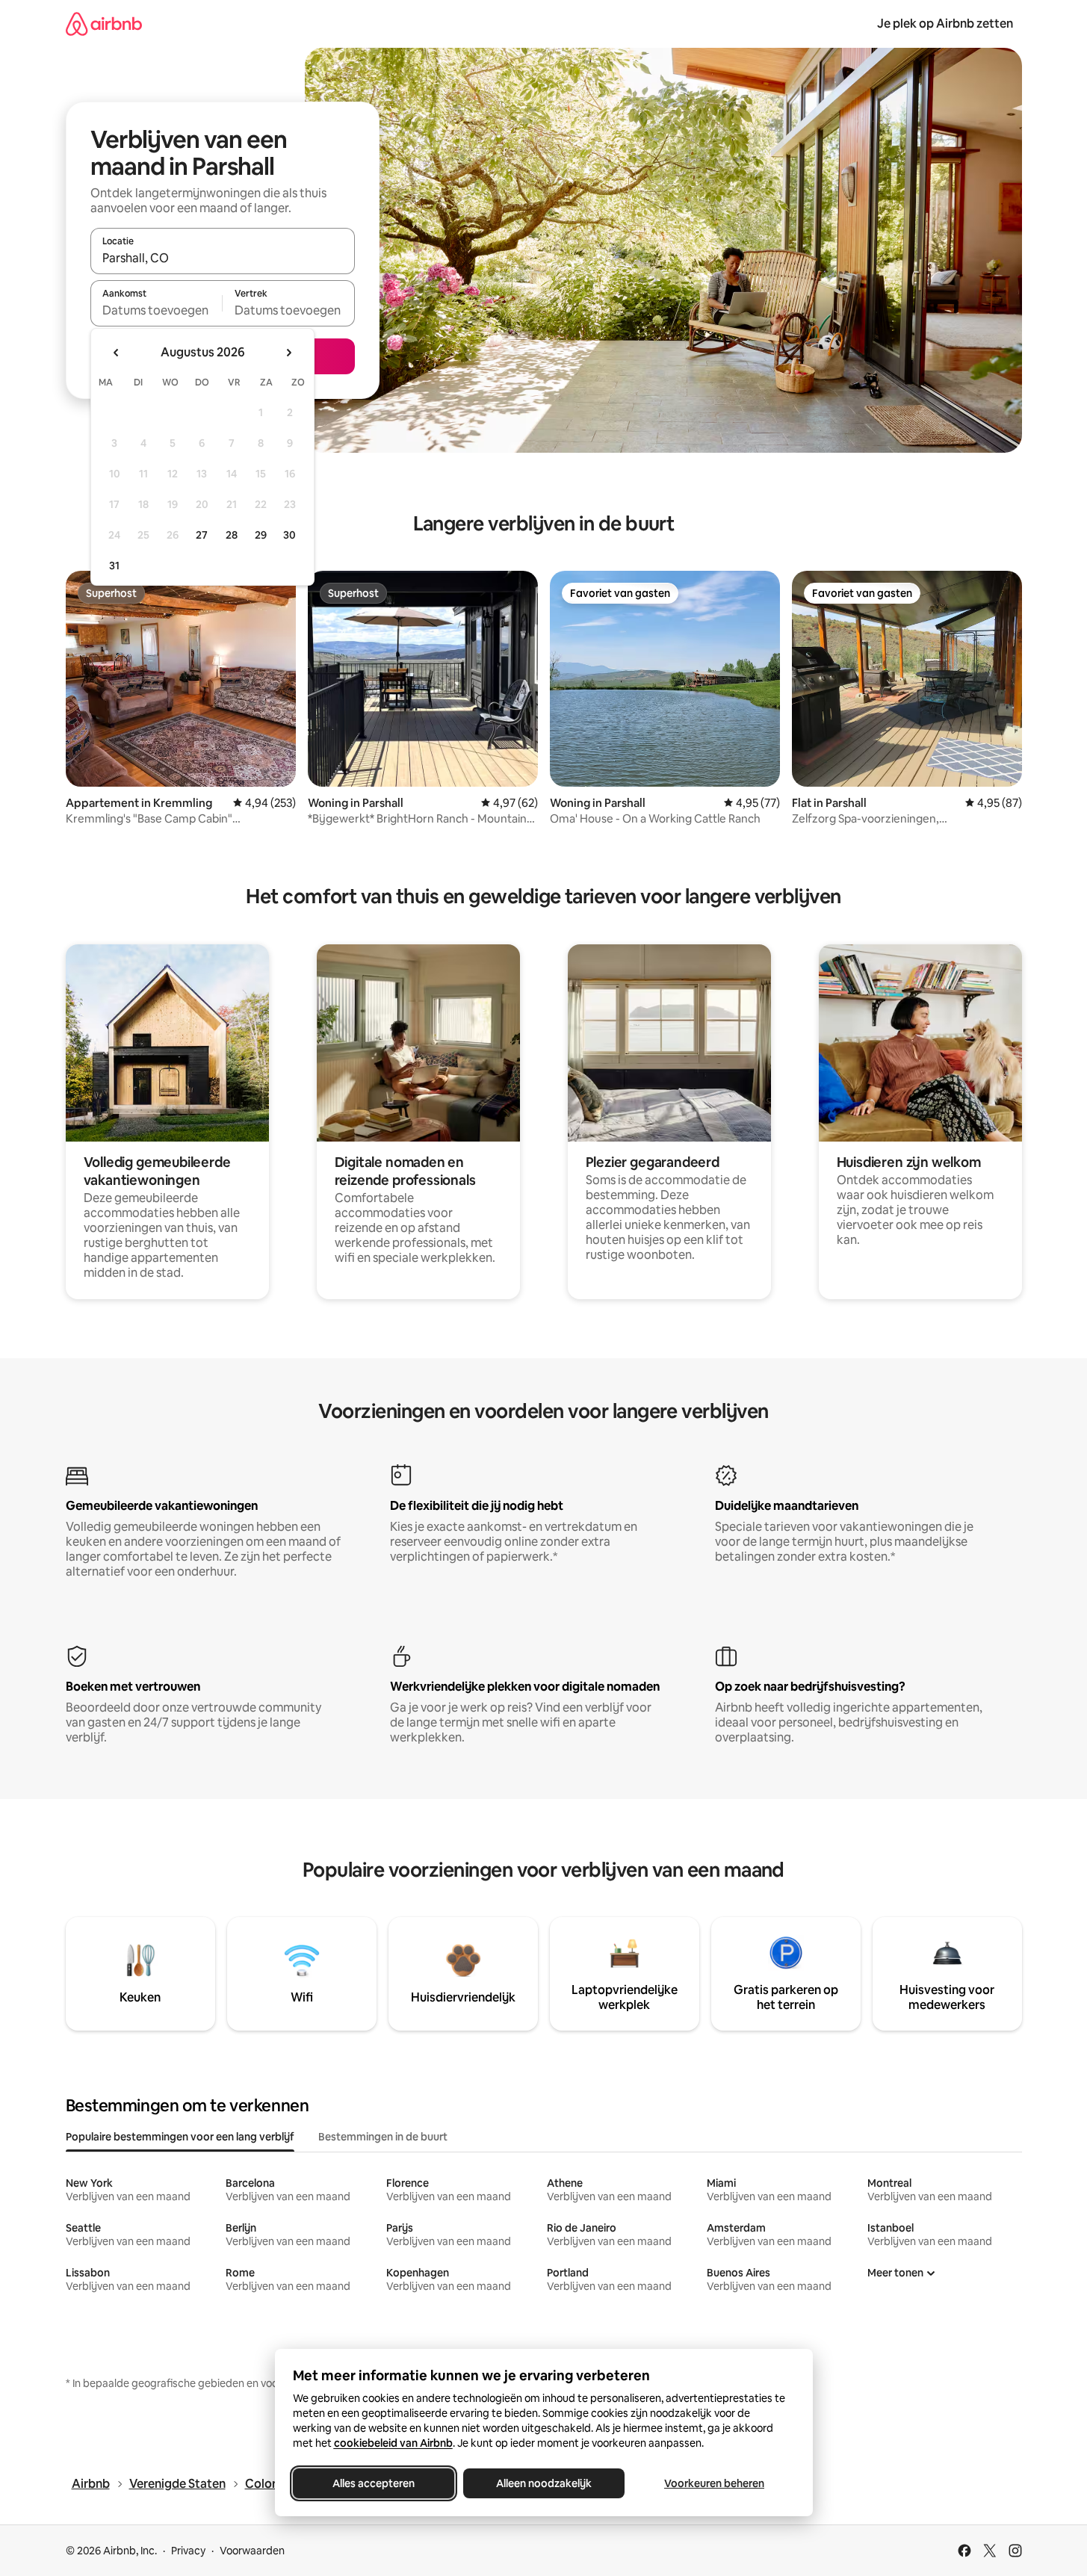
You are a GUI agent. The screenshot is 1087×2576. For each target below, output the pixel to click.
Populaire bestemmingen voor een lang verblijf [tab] (180, 2137)
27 (202, 535)
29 (261, 535)
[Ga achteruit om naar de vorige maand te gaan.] (117, 353)
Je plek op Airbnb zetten (945, 24)
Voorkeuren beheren (714, 2483)
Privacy (188, 2551)
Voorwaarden (252, 2551)
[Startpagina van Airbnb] (104, 24)
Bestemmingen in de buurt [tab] (383, 2137)
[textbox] (157, 310)
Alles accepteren (374, 2483)
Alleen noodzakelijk (544, 2483)
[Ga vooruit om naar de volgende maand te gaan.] (288, 353)
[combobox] (223, 258)
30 (289, 535)
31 (114, 566)
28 (232, 535)
